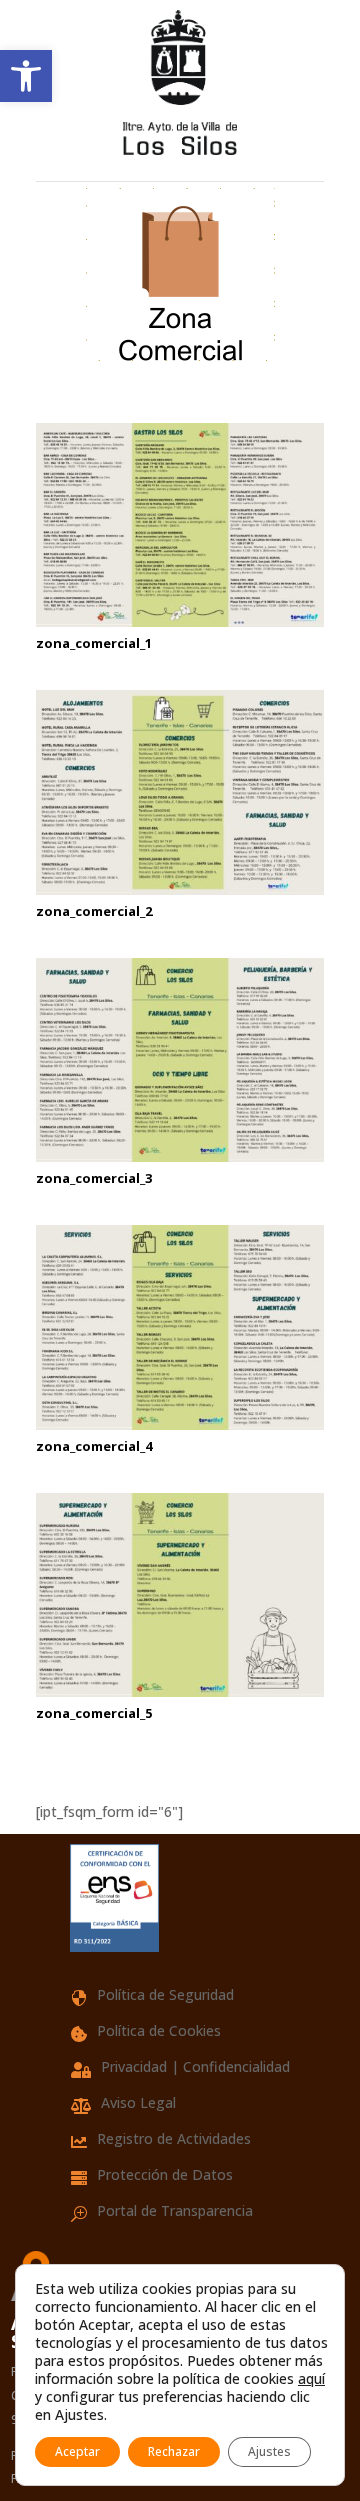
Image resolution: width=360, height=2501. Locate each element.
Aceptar (77, 2451)
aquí (311, 2378)
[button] (26, 76)
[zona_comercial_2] (180, 889)
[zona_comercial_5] (180, 1691)
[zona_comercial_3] (180, 1156)
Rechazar (174, 2451)
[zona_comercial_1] (180, 621)
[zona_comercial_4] (180, 1424)
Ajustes (269, 2451)
